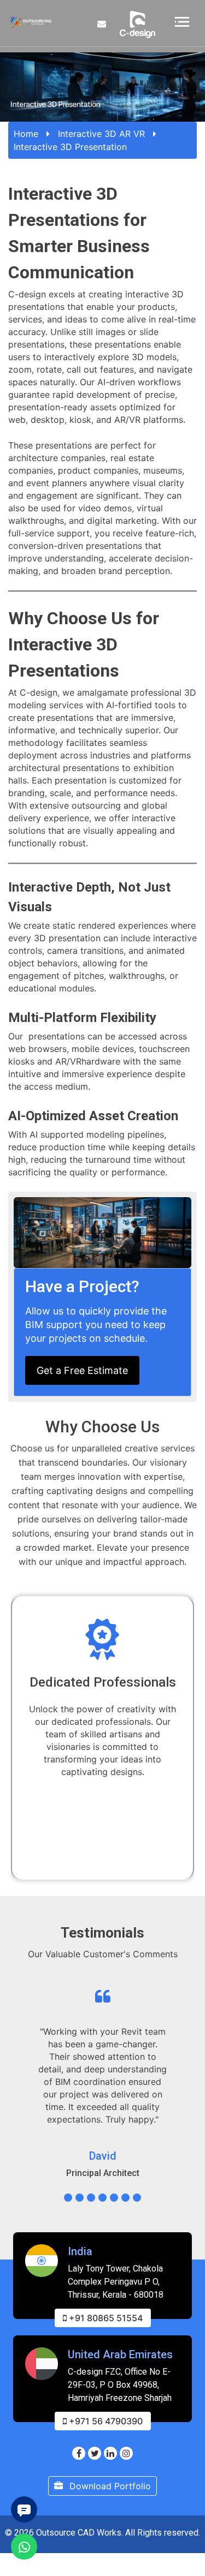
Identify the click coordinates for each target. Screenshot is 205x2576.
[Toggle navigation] (182, 21)
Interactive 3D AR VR (101, 134)
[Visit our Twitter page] (95, 2453)
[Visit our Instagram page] (126, 2453)
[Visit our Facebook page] (79, 2453)
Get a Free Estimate (82, 1370)
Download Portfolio (109, 2486)
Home (26, 134)
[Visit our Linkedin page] (110, 2453)
